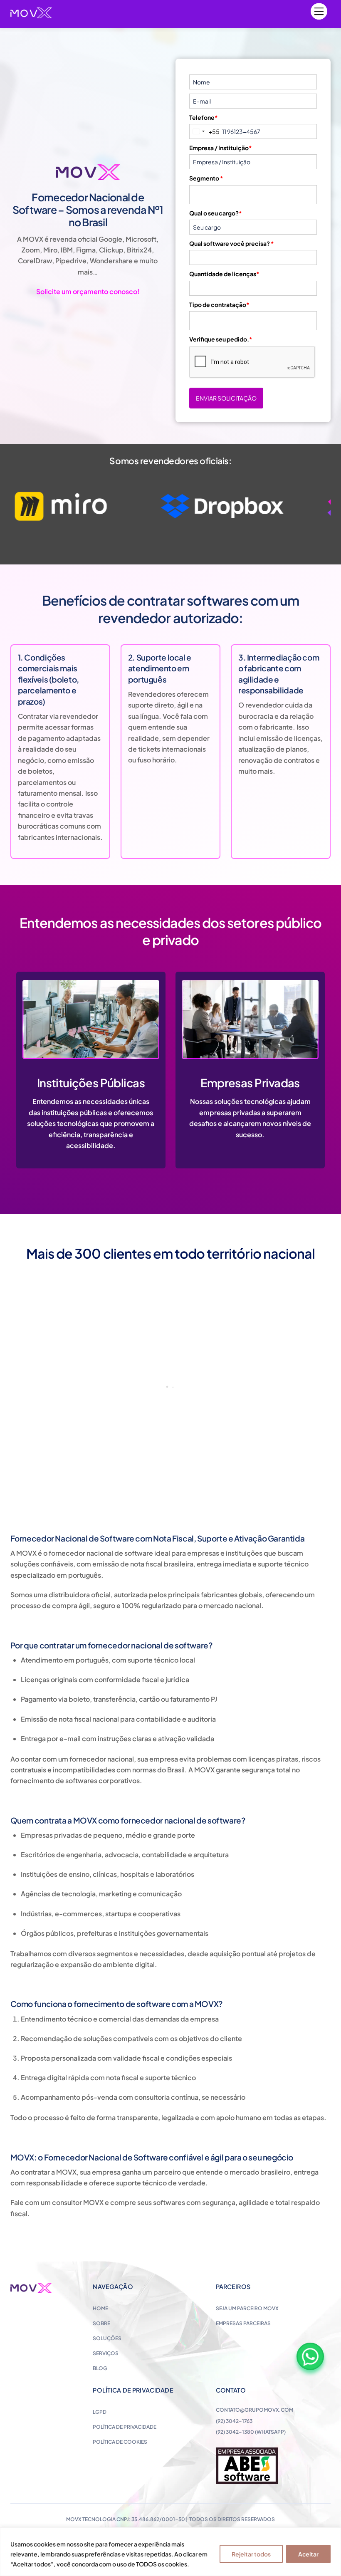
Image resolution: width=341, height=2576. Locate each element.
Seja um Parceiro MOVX (247, 2308)
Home (100, 2308)
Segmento (206, 178)
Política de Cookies (120, 2442)
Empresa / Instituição (221, 148)
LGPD (100, 2412)
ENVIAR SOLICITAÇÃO (226, 398)
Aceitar (308, 2554)
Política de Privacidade (125, 2427)
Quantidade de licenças (224, 274)
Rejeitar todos (251, 2554)
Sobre (101, 2323)
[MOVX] (31, 14)
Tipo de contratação (219, 304)
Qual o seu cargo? (216, 213)
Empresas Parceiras (243, 2323)
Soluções (107, 2338)
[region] (170, 2552)
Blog (100, 2368)
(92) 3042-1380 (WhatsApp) (251, 2432)
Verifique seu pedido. (221, 339)
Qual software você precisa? (232, 243)
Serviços (106, 2353)
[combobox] (205, 131)
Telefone (204, 117)
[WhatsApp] (310, 2356)
